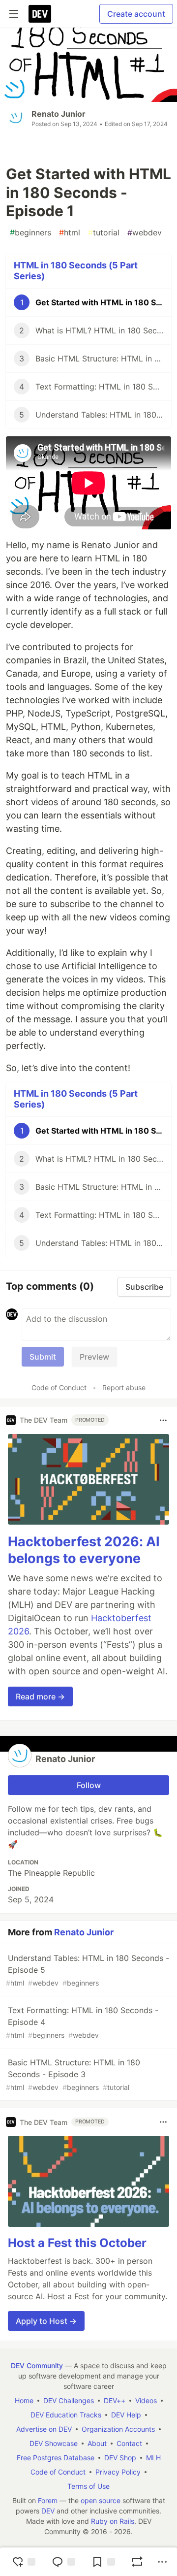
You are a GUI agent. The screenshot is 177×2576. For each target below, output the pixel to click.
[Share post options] (162, 2562)
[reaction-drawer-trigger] (24, 2562)
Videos (146, 2400)
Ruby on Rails (113, 2521)
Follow (89, 1785)
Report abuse (124, 1387)
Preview (94, 1357)
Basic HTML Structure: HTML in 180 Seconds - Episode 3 (73, 2074)
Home (24, 2400)
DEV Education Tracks (66, 2415)
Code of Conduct (59, 1387)
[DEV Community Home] (40, 14)
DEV (48, 2511)
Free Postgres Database (56, 2458)
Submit (43, 1357)
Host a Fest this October (77, 2243)
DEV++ (115, 2400)
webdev (145, 232)
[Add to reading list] (103, 2562)
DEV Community (37, 2365)
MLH (153, 2458)
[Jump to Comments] (63, 2562)
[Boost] (137, 2562)
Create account (136, 14)
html (70, 232)
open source (101, 2500)
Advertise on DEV (44, 2429)
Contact (129, 2443)
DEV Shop (120, 2458)
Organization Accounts (118, 2429)
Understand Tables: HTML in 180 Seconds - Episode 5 (88, 1970)
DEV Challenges (69, 2400)
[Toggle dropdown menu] (163, 1420)
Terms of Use (88, 2486)
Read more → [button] (40, 1696)
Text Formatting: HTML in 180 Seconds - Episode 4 (82, 2022)
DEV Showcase (54, 2443)
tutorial (104, 232)
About (97, 2443)
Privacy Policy (118, 2472)
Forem (48, 2500)
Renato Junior (59, 114)
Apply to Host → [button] (46, 2321)
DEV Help (126, 2415)
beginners (30, 232)
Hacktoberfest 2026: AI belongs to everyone (84, 1550)
